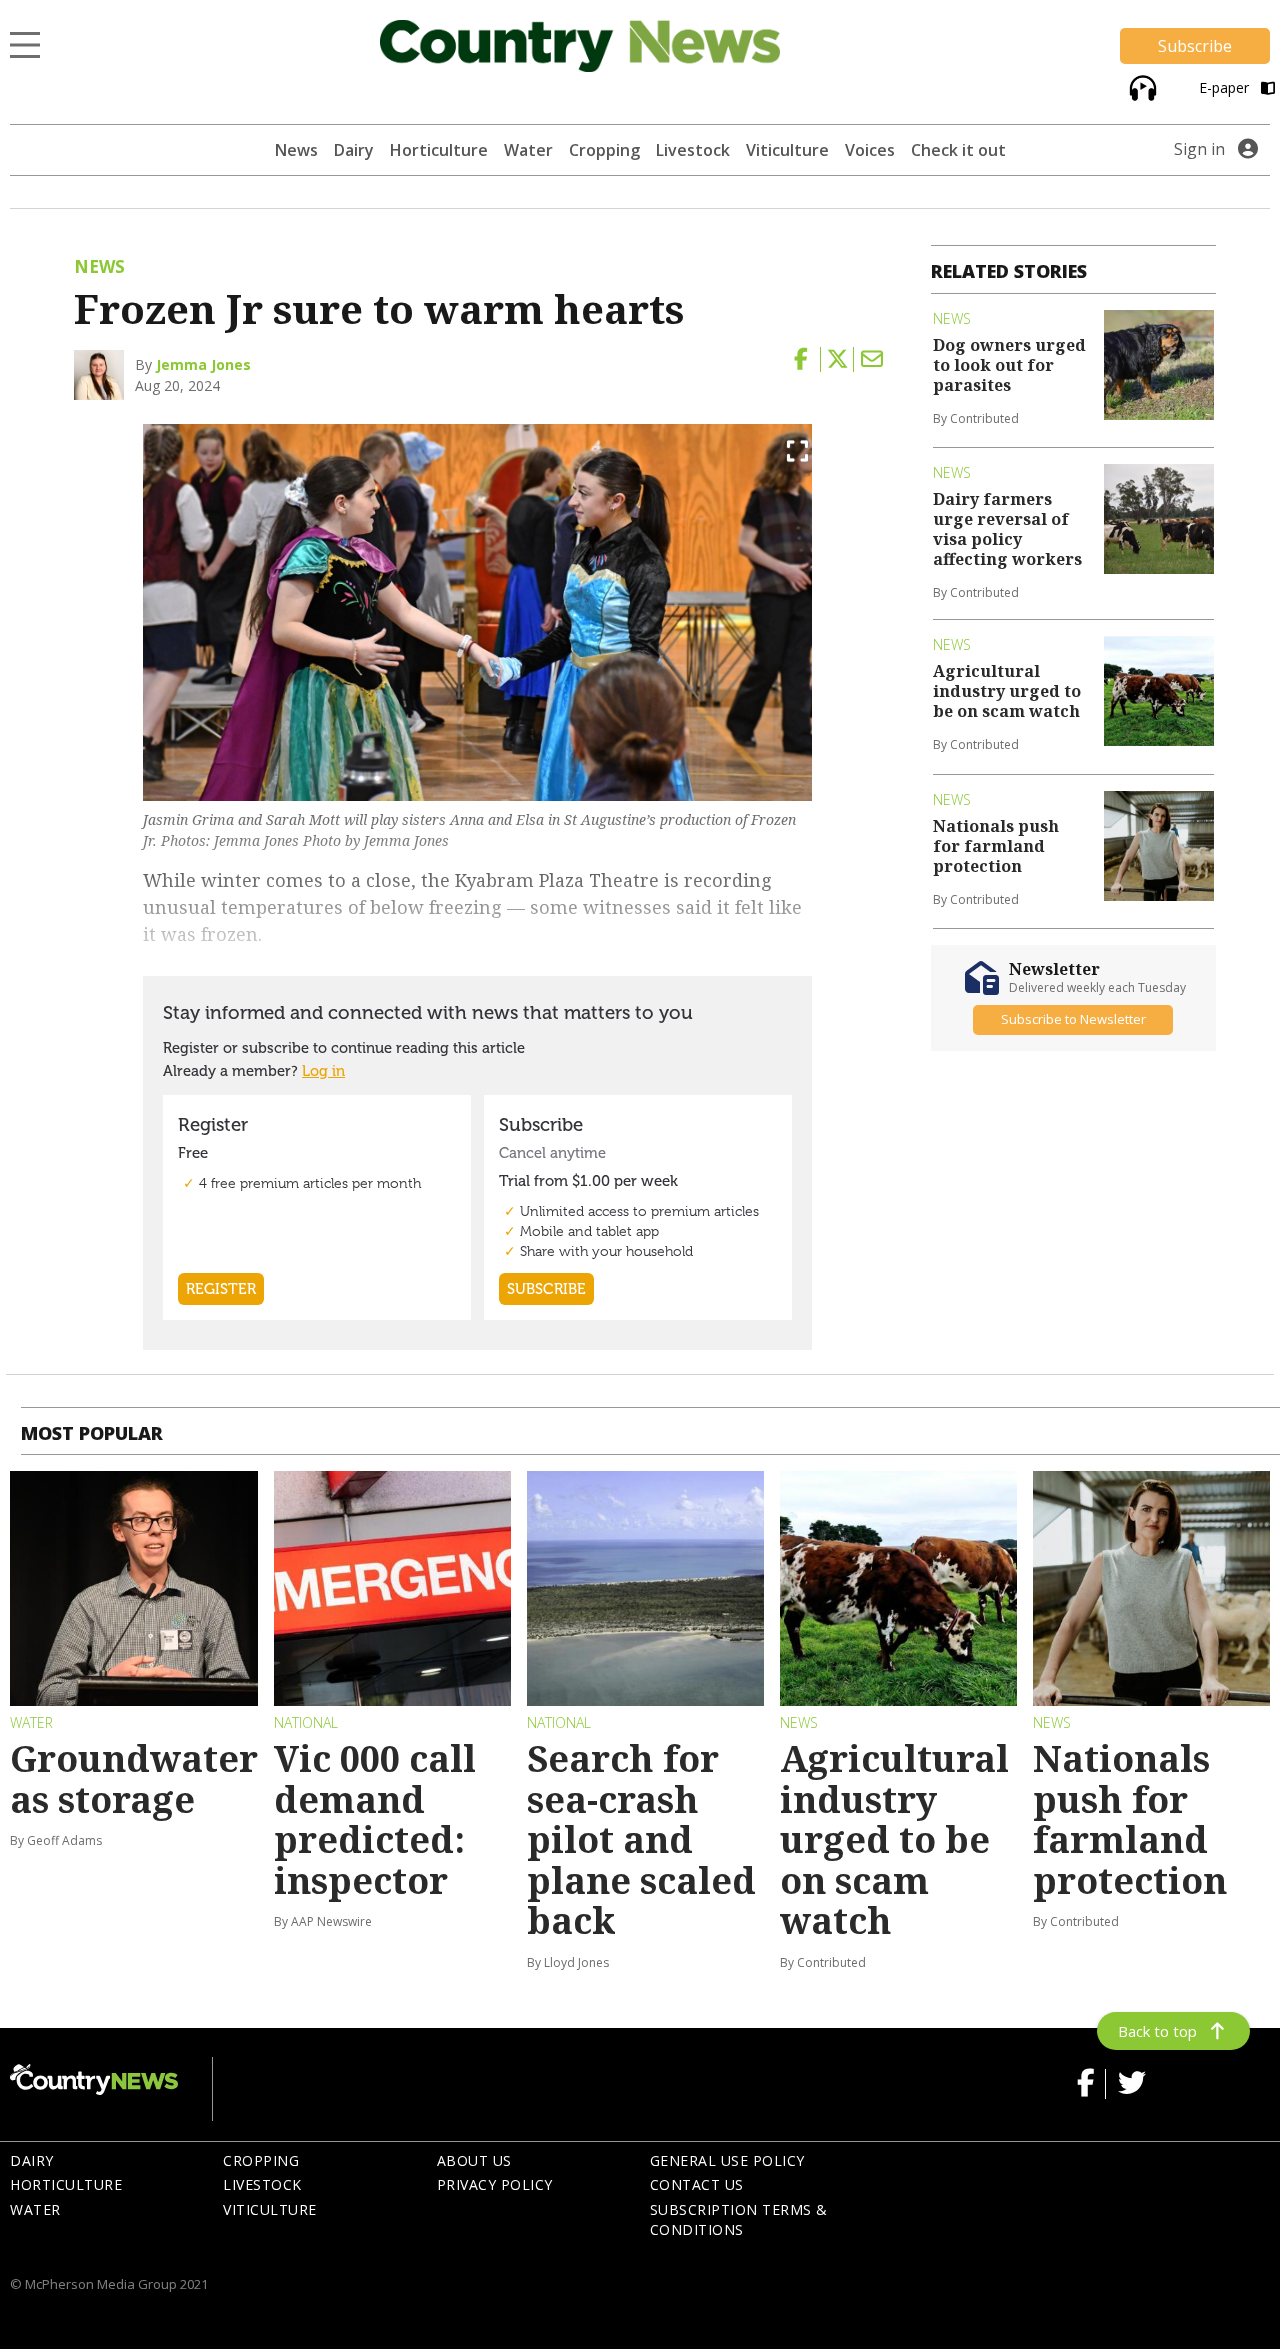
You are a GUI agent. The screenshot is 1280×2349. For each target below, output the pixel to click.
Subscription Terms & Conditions (739, 2220)
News (296, 150)
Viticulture (787, 150)
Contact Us (697, 2184)
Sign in (1199, 149)
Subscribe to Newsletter (1073, 1019)
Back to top (1157, 2031)
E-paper (1226, 87)
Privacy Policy (495, 2184)
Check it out (958, 150)
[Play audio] (1140, 86)
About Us (474, 2160)
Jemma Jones (203, 364)
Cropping (604, 150)
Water (528, 150)
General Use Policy (727, 2160)
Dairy (354, 150)
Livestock (693, 150)
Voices (870, 150)
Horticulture (439, 150)
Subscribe (1195, 46)
